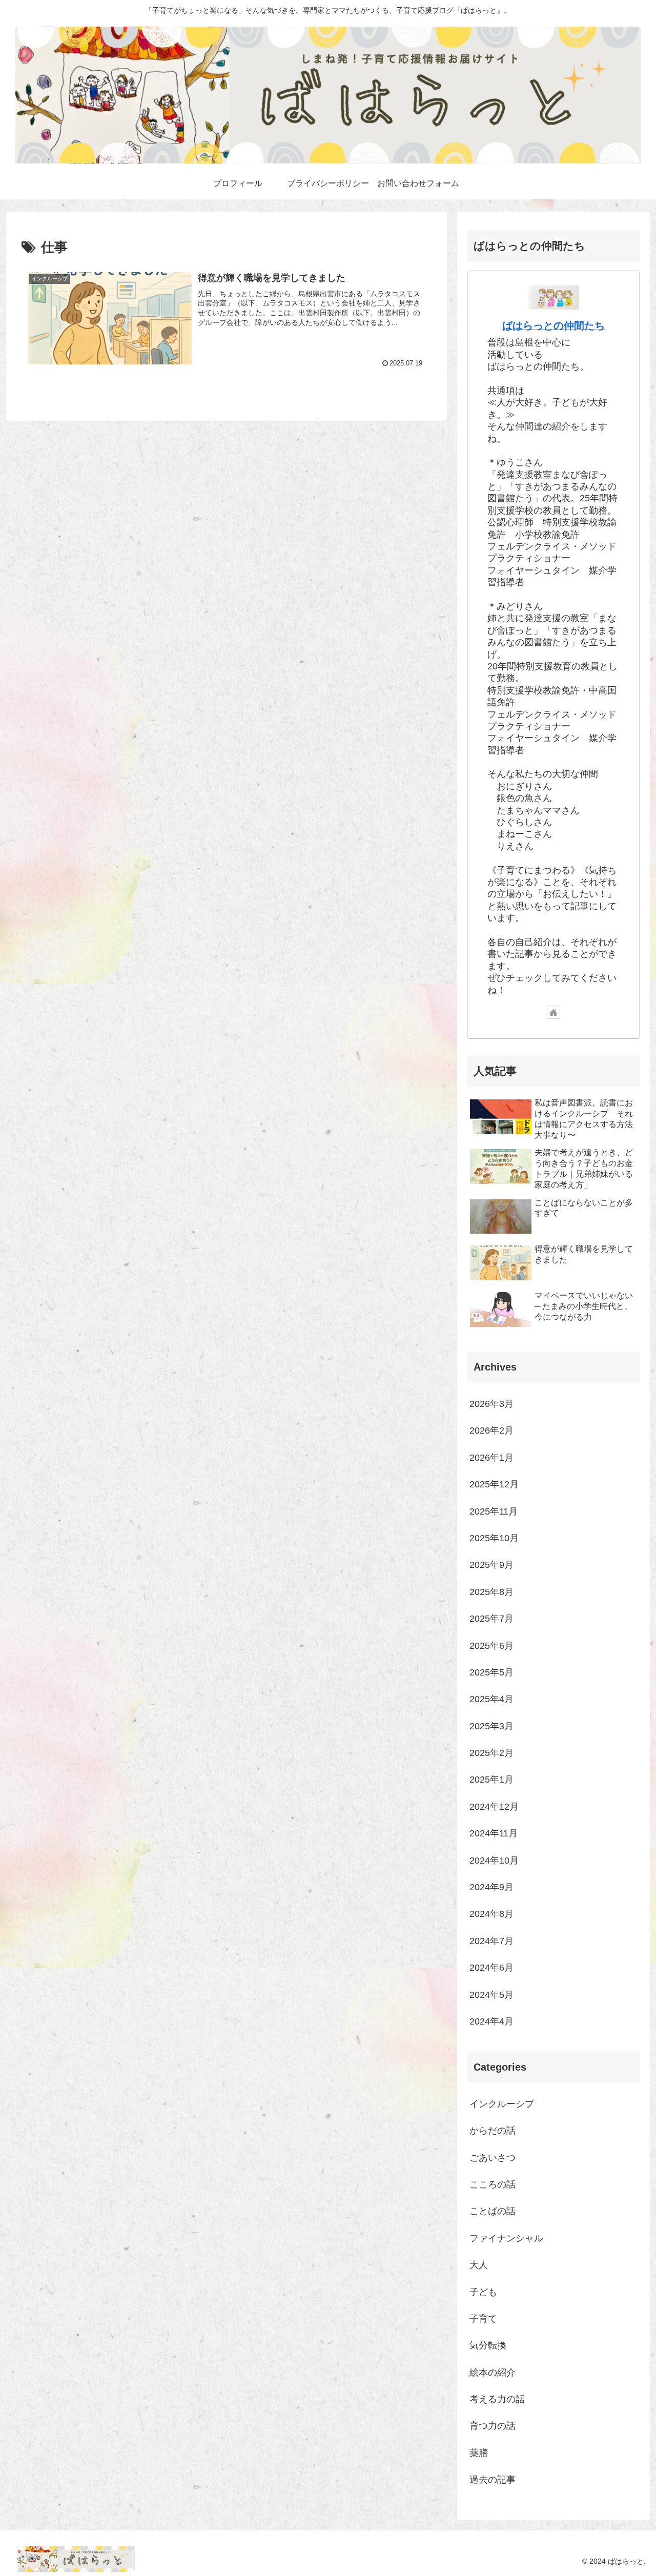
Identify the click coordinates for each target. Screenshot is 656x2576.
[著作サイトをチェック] (553, 1012)
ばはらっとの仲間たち (553, 325)
